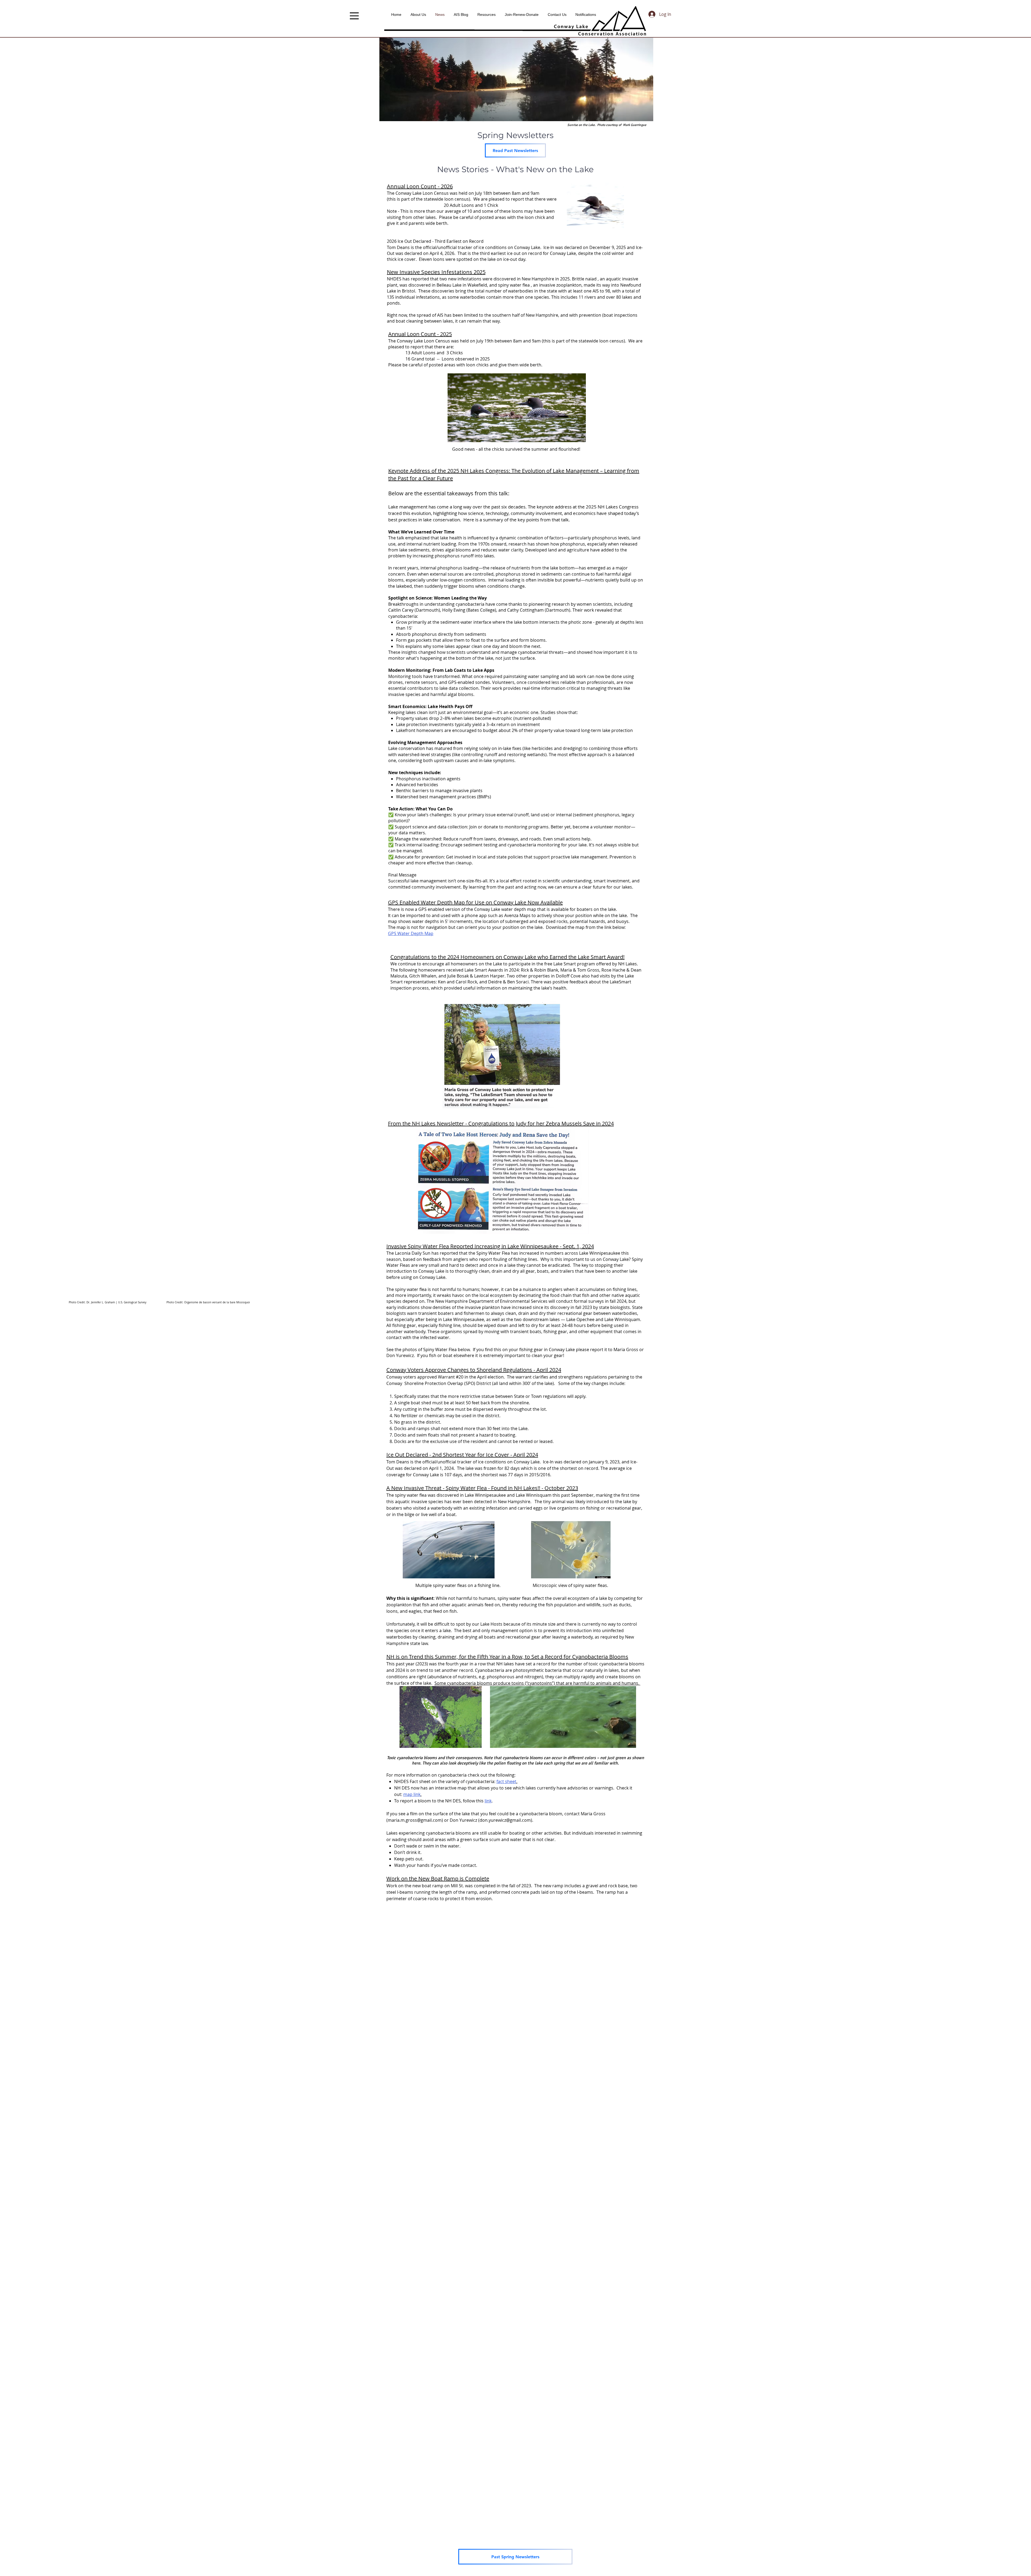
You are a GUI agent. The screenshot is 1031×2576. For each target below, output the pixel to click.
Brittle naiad (584, 279)
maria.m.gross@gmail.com (415, 1820)
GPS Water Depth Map (411, 933)
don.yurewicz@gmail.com (505, 1820)
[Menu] (354, 16)
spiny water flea (514, 285)
